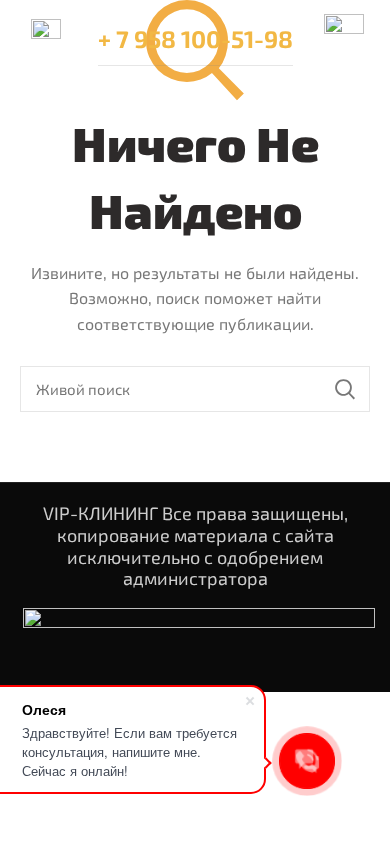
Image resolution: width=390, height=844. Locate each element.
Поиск (345, 389)
